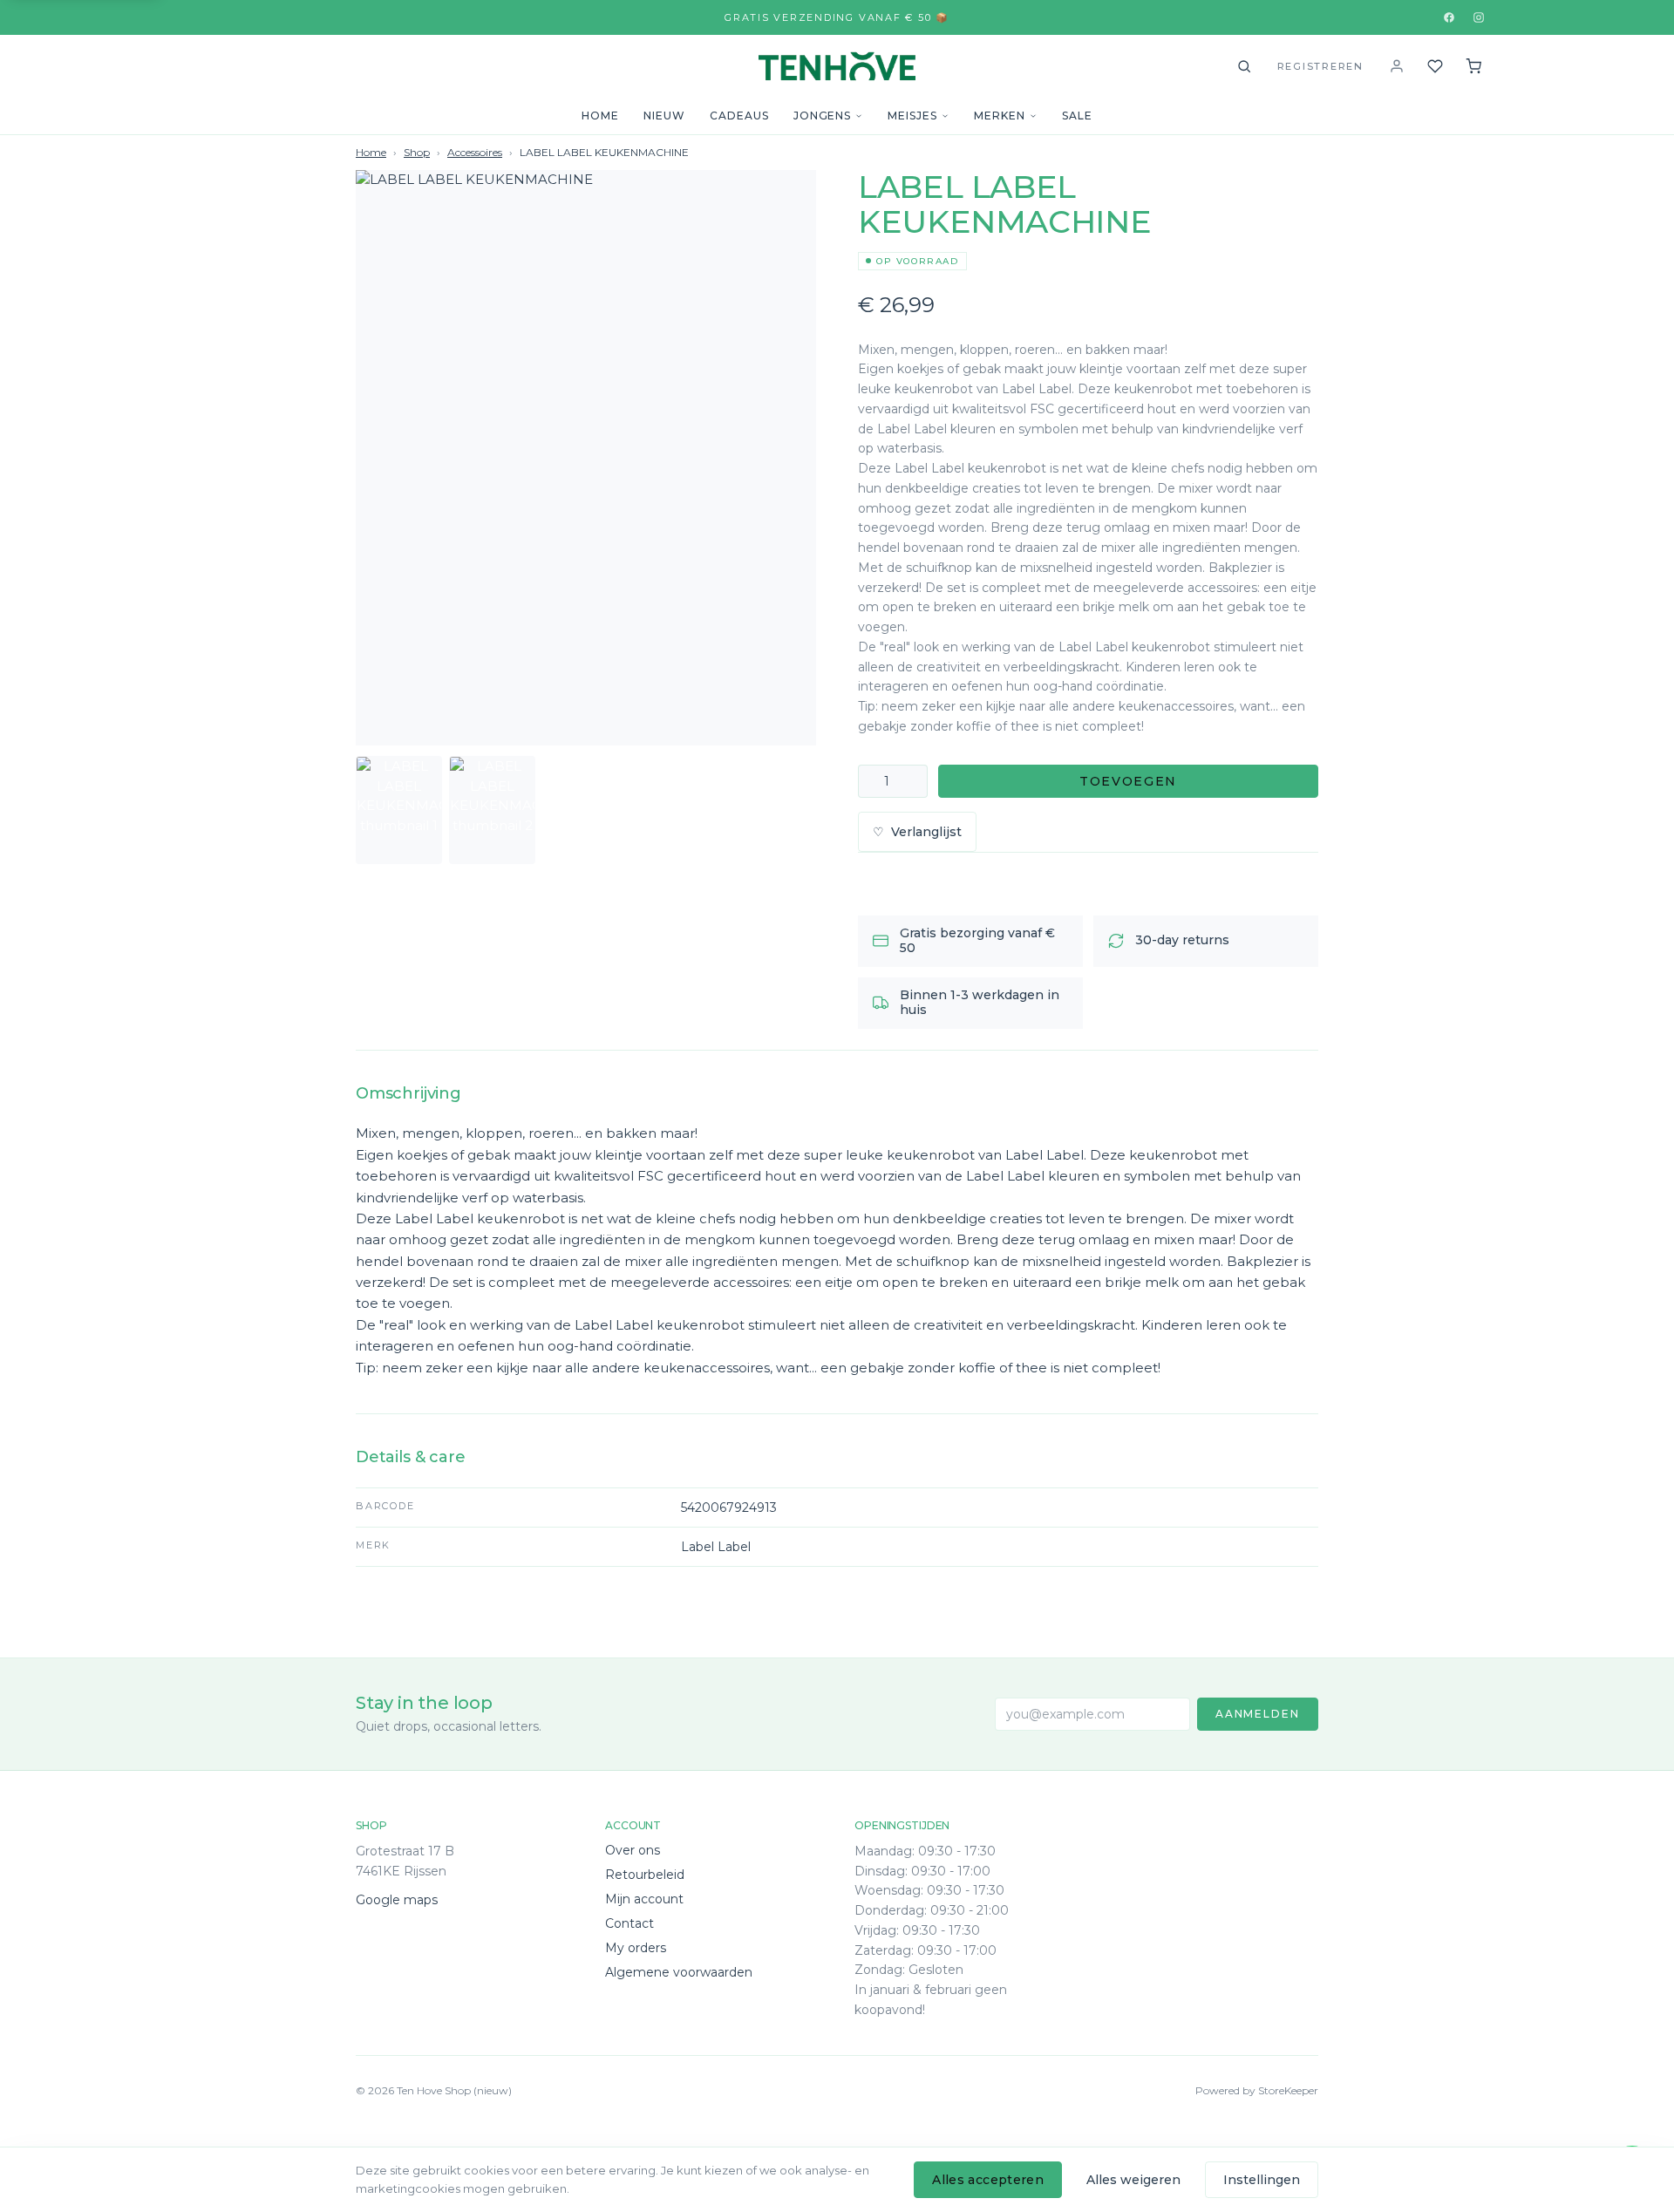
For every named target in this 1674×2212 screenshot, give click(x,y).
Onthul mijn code (837, 2124)
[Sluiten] (1007, 1983)
